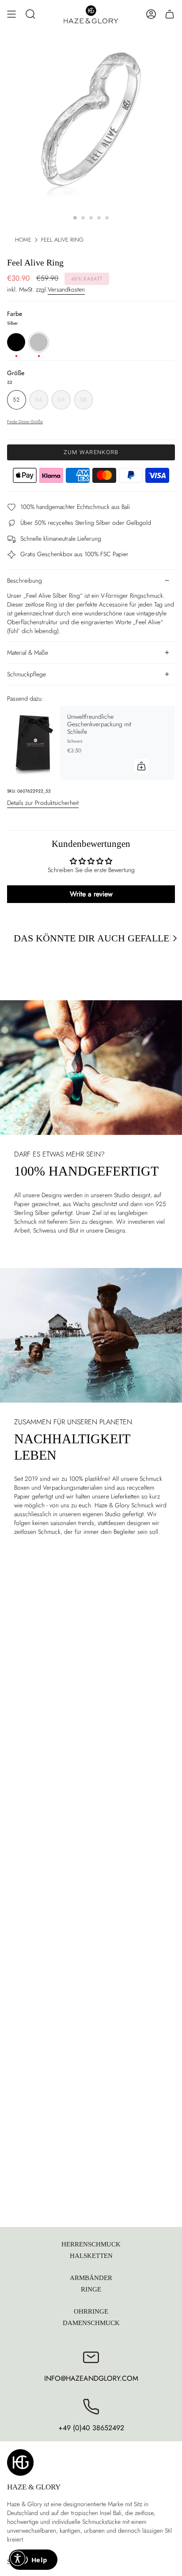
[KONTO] (151, 14)
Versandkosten (66, 289)
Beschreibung (25, 580)
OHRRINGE (91, 2311)
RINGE (91, 2289)
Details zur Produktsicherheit (43, 803)
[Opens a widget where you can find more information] (33, 2561)
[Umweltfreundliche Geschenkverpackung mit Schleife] (34, 743)
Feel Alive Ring (62, 240)
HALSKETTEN (91, 2255)
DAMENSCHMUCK (91, 2323)
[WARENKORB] (170, 14)
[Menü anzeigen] (11, 14)
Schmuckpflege (27, 674)
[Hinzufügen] (141, 766)
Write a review (91, 894)
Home (23, 240)
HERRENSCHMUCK (91, 2244)
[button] (30, 14)
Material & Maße (28, 653)
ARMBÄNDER (91, 2278)
